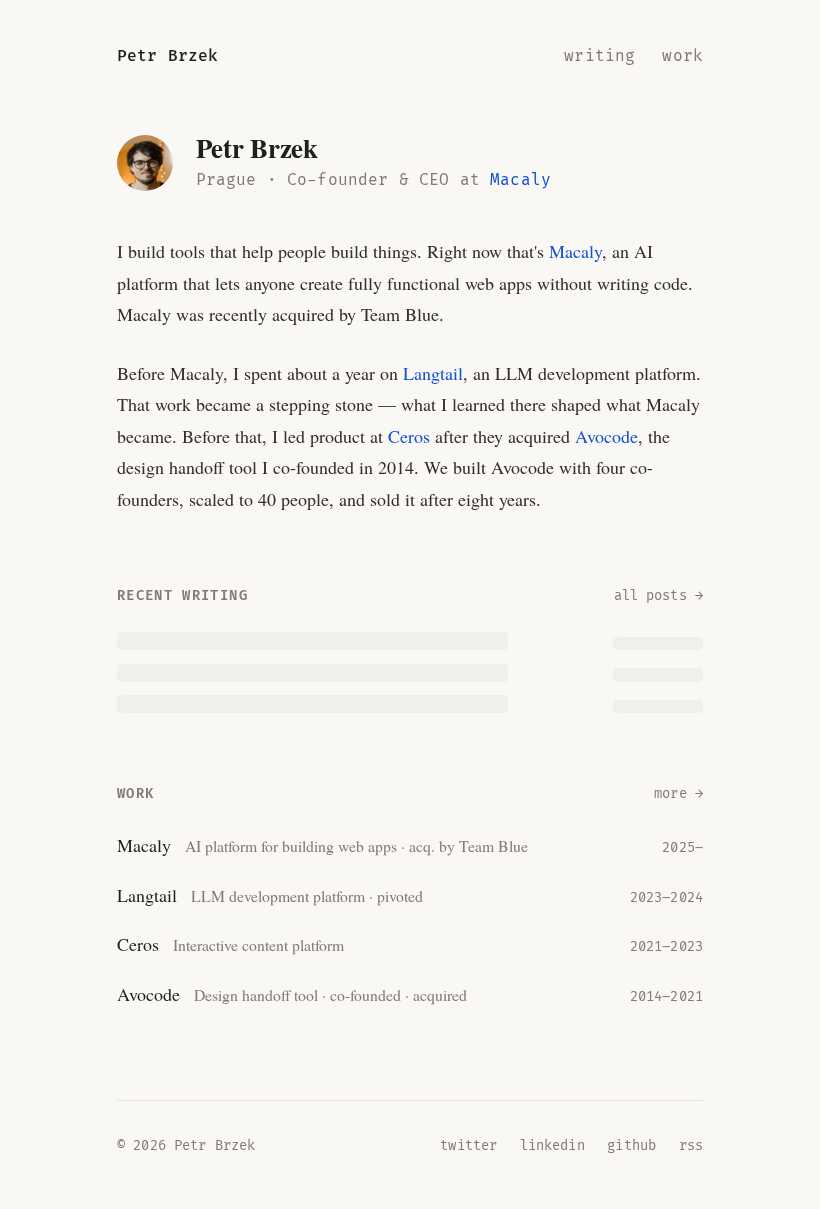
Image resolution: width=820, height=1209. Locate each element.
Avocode (606, 436)
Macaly (520, 180)
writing (599, 56)
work (682, 56)
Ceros (409, 436)
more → (678, 794)
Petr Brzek (168, 56)
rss (691, 1146)
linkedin (552, 1146)
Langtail (433, 373)
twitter (468, 1146)
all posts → (659, 596)
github (631, 1146)
